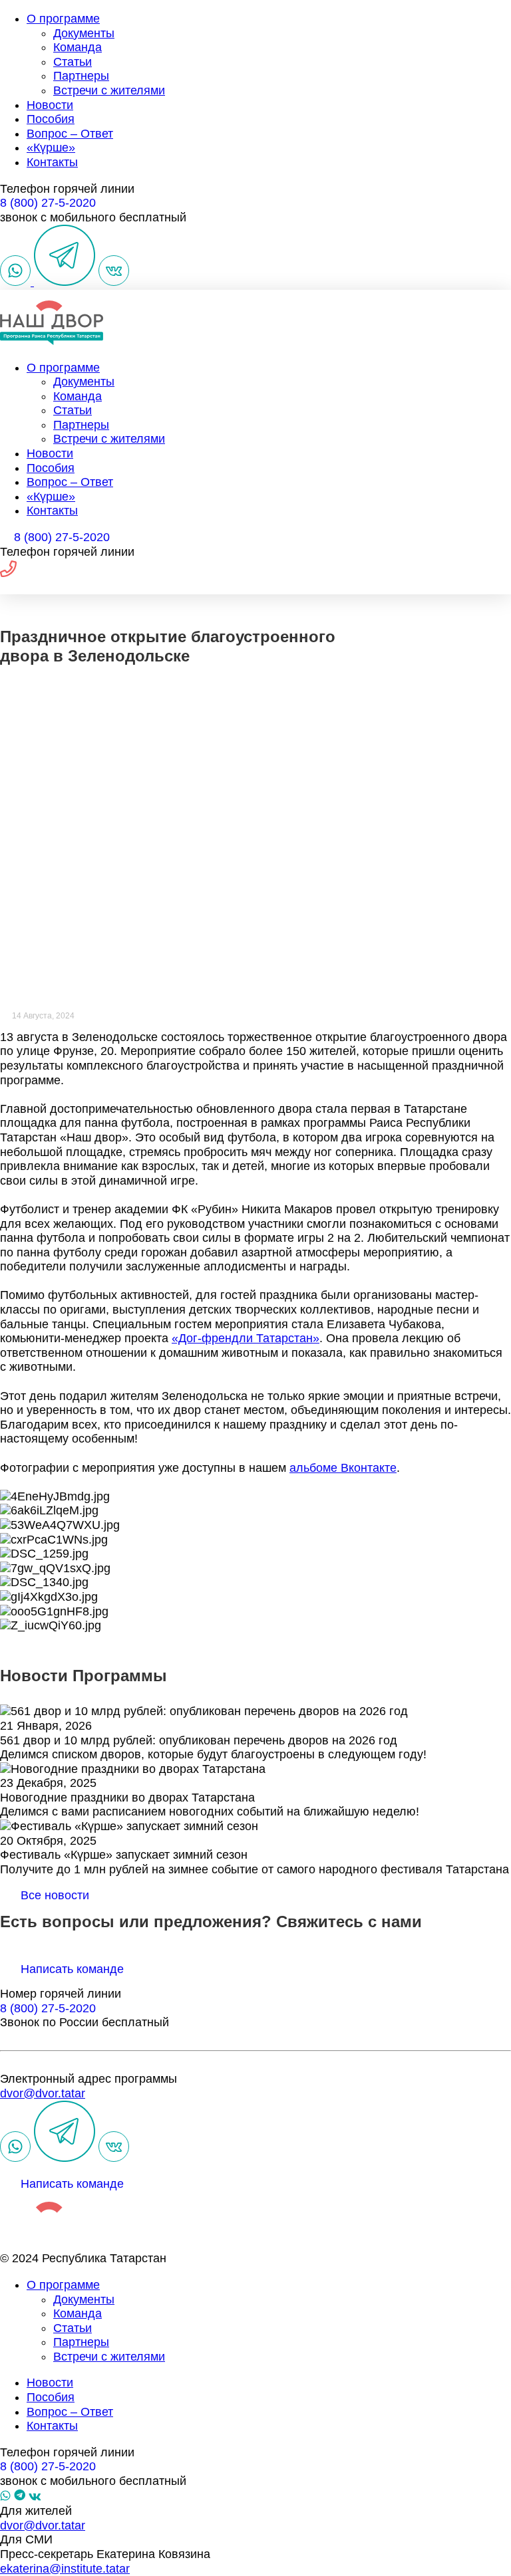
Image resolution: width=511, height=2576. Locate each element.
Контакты (52, 162)
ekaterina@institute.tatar (65, 2569)
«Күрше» (51, 148)
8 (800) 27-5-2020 (48, 203)
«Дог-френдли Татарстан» (246, 1338)
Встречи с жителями (109, 90)
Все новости (55, 1895)
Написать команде (72, 1969)
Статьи (73, 62)
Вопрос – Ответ (70, 134)
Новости (50, 105)
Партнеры (81, 76)
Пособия (51, 119)
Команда (78, 47)
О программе (63, 19)
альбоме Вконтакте (343, 1468)
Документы (84, 33)
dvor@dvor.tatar (43, 2093)
